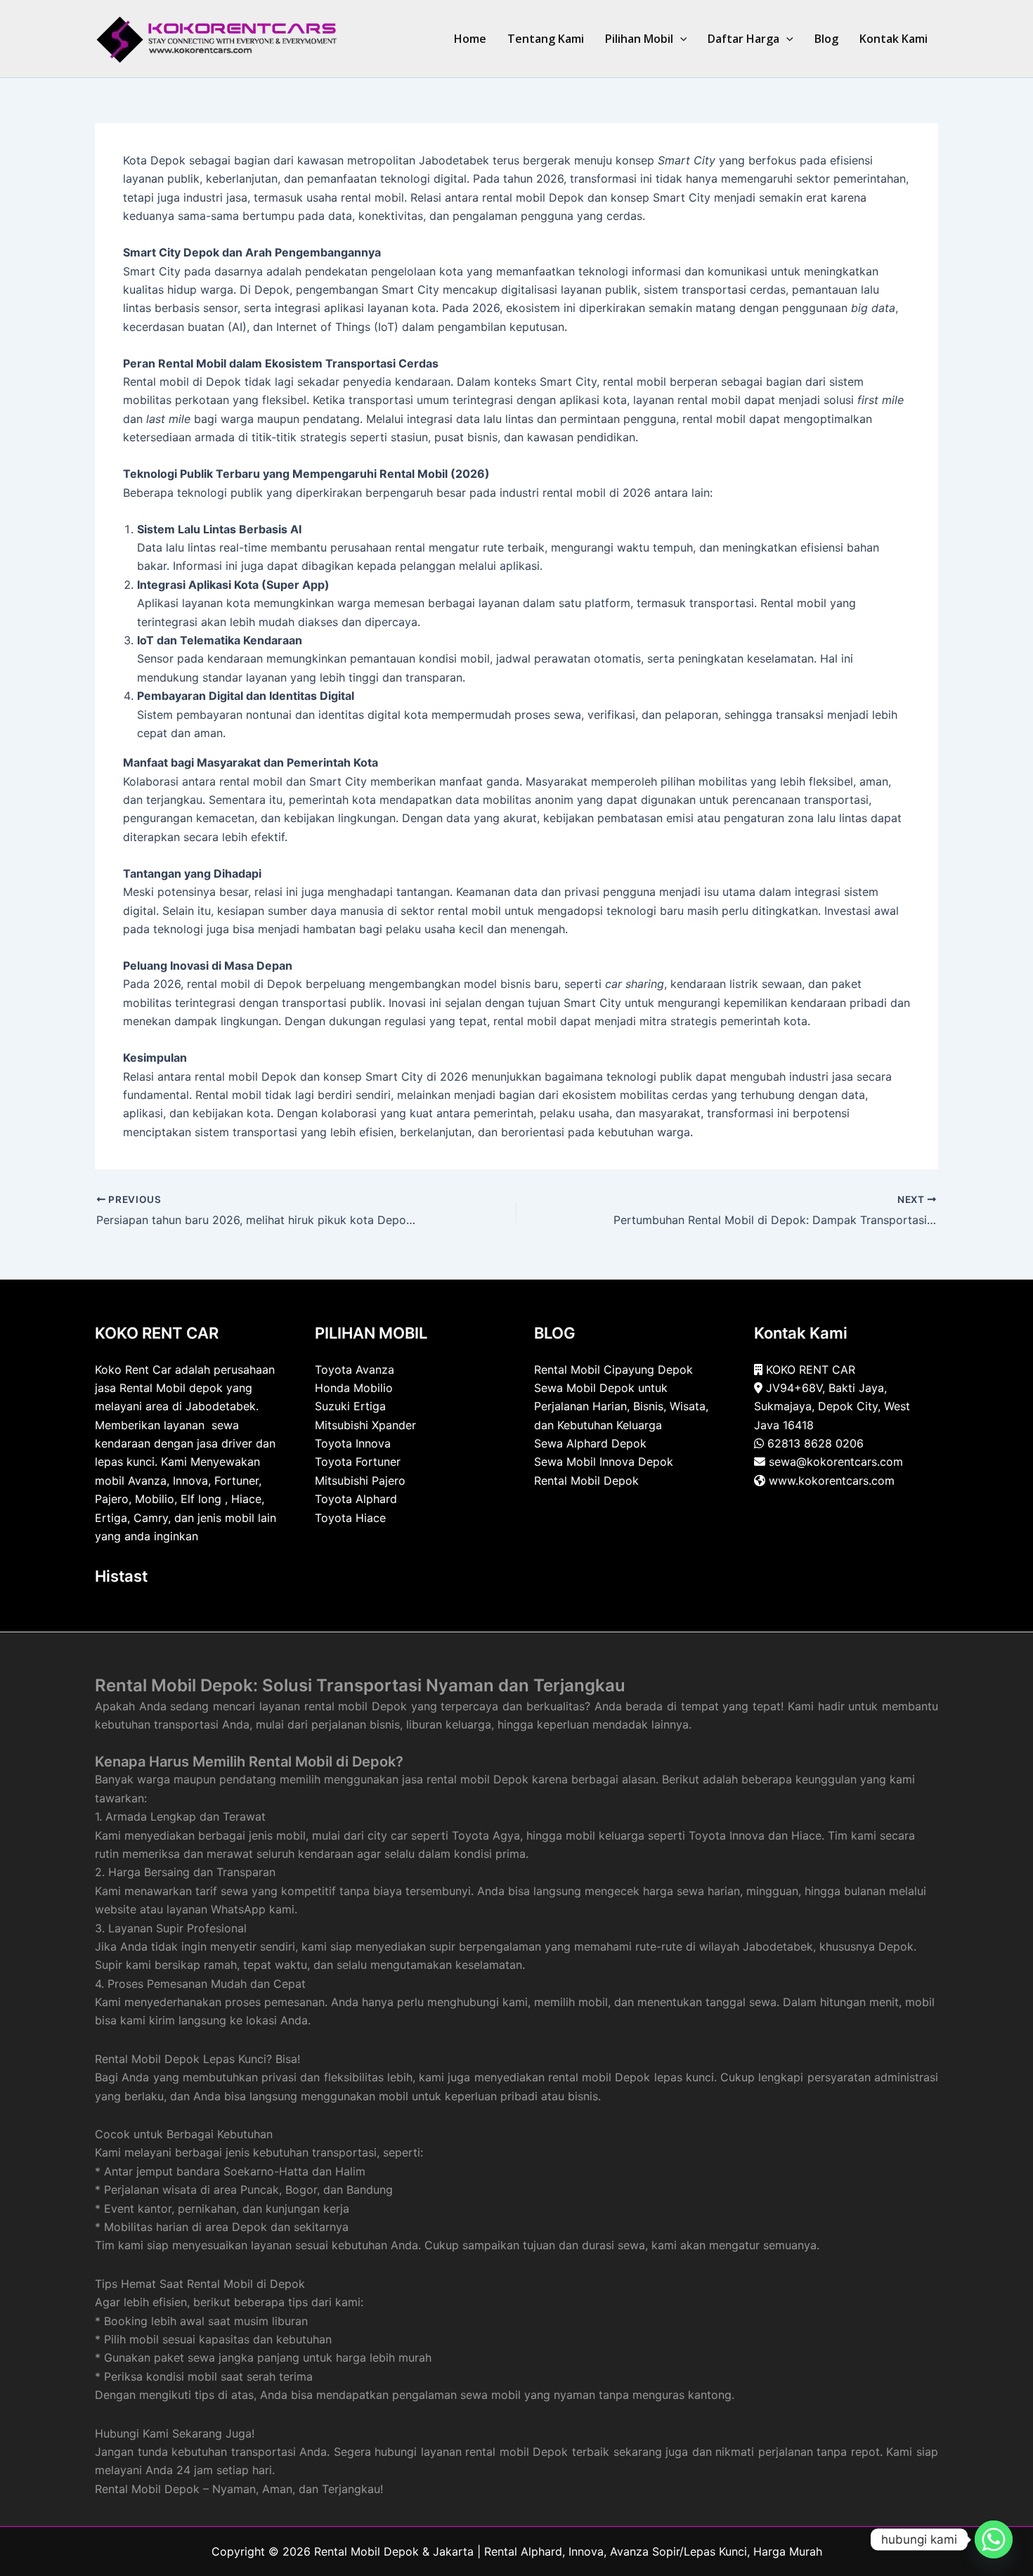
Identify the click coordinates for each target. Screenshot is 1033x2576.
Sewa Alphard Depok (590, 1443)
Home (470, 39)
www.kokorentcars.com (832, 1481)
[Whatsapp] (994, 2539)
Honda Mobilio (354, 1388)
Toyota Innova (353, 1443)
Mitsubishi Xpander (365, 1425)
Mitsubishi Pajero (360, 1481)
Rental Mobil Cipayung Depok (613, 1370)
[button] (680, 39)
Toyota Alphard (356, 1499)
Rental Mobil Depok (586, 1481)
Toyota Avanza (355, 1370)
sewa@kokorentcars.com (836, 1462)
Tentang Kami (546, 39)
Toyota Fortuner (358, 1462)
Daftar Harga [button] (743, 39)
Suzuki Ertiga (350, 1406)
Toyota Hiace (350, 1518)
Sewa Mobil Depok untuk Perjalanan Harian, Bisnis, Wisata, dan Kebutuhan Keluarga (621, 1406)
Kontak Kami (894, 39)
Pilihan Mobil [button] (639, 39)
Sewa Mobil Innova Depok (604, 1462)
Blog (826, 39)
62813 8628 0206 (816, 1443)
